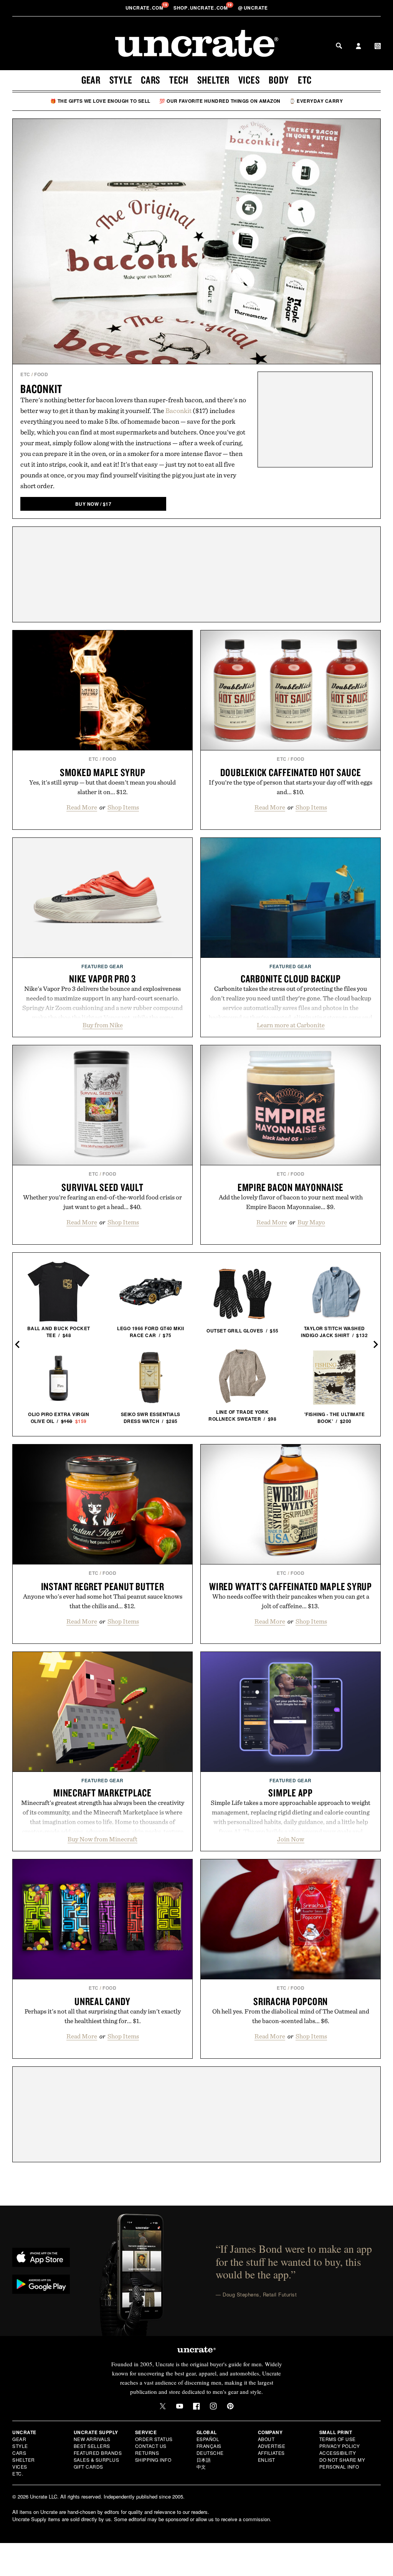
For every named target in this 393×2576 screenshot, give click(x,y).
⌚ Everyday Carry (316, 101)
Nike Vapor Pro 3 (102, 979)
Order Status (154, 2439)
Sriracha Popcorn (291, 2001)
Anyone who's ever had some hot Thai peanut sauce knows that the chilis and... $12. (103, 1601)
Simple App (291, 1793)
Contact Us (151, 2446)
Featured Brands (98, 2453)
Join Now (291, 1839)
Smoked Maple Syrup (103, 772)
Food (41, 374)
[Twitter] (163, 2406)
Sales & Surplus (97, 2460)
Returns (147, 2453)
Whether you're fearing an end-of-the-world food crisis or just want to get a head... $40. (102, 1202)
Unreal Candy (102, 2001)
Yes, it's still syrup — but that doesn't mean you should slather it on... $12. (102, 787)
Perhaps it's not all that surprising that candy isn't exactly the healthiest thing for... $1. (103, 2016)
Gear (91, 80)
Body (279, 80)
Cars (151, 80)
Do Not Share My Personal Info (342, 2463)
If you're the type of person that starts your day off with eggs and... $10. (291, 787)
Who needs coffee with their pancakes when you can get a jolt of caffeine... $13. (291, 1601)
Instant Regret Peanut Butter (103, 1586)
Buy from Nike (103, 1025)
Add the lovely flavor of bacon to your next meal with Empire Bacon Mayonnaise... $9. (291, 1202)
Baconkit (41, 389)
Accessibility (338, 2453)
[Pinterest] (230, 2406)
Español (208, 2439)
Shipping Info (153, 2460)
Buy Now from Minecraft (102, 1839)
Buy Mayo (311, 1222)
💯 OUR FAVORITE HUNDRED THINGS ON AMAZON (220, 101)
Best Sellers (92, 2446)
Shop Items (123, 807)
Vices (249, 80)
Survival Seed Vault (102, 1187)
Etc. (18, 2473)
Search (339, 46)
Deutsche (210, 2453)
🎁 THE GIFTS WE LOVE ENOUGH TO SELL (100, 101)
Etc (305, 80)
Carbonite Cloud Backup (291, 979)
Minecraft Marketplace (102, 1793)
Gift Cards (88, 2467)
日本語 (204, 2460)
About (266, 2439)
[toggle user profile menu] (358, 47)
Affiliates (271, 2453)
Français (209, 2446)
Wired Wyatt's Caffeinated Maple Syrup (291, 1586)
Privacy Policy (340, 2446)
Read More (82, 807)
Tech (179, 80)
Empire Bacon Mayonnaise (291, 1187)
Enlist (267, 2460)
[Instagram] (213, 2406)
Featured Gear (102, 966)
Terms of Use (338, 2439)
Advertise (272, 2446)
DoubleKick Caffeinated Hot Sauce (291, 772)
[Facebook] (196, 2406)
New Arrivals (92, 2439)
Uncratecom (145, 8)
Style (121, 80)
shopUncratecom (201, 8)
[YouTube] (180, 2406)
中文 (201, 2467)
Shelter (213, 80)
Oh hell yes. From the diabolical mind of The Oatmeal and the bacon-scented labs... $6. (291, 2016)
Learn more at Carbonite (291, 1025)
